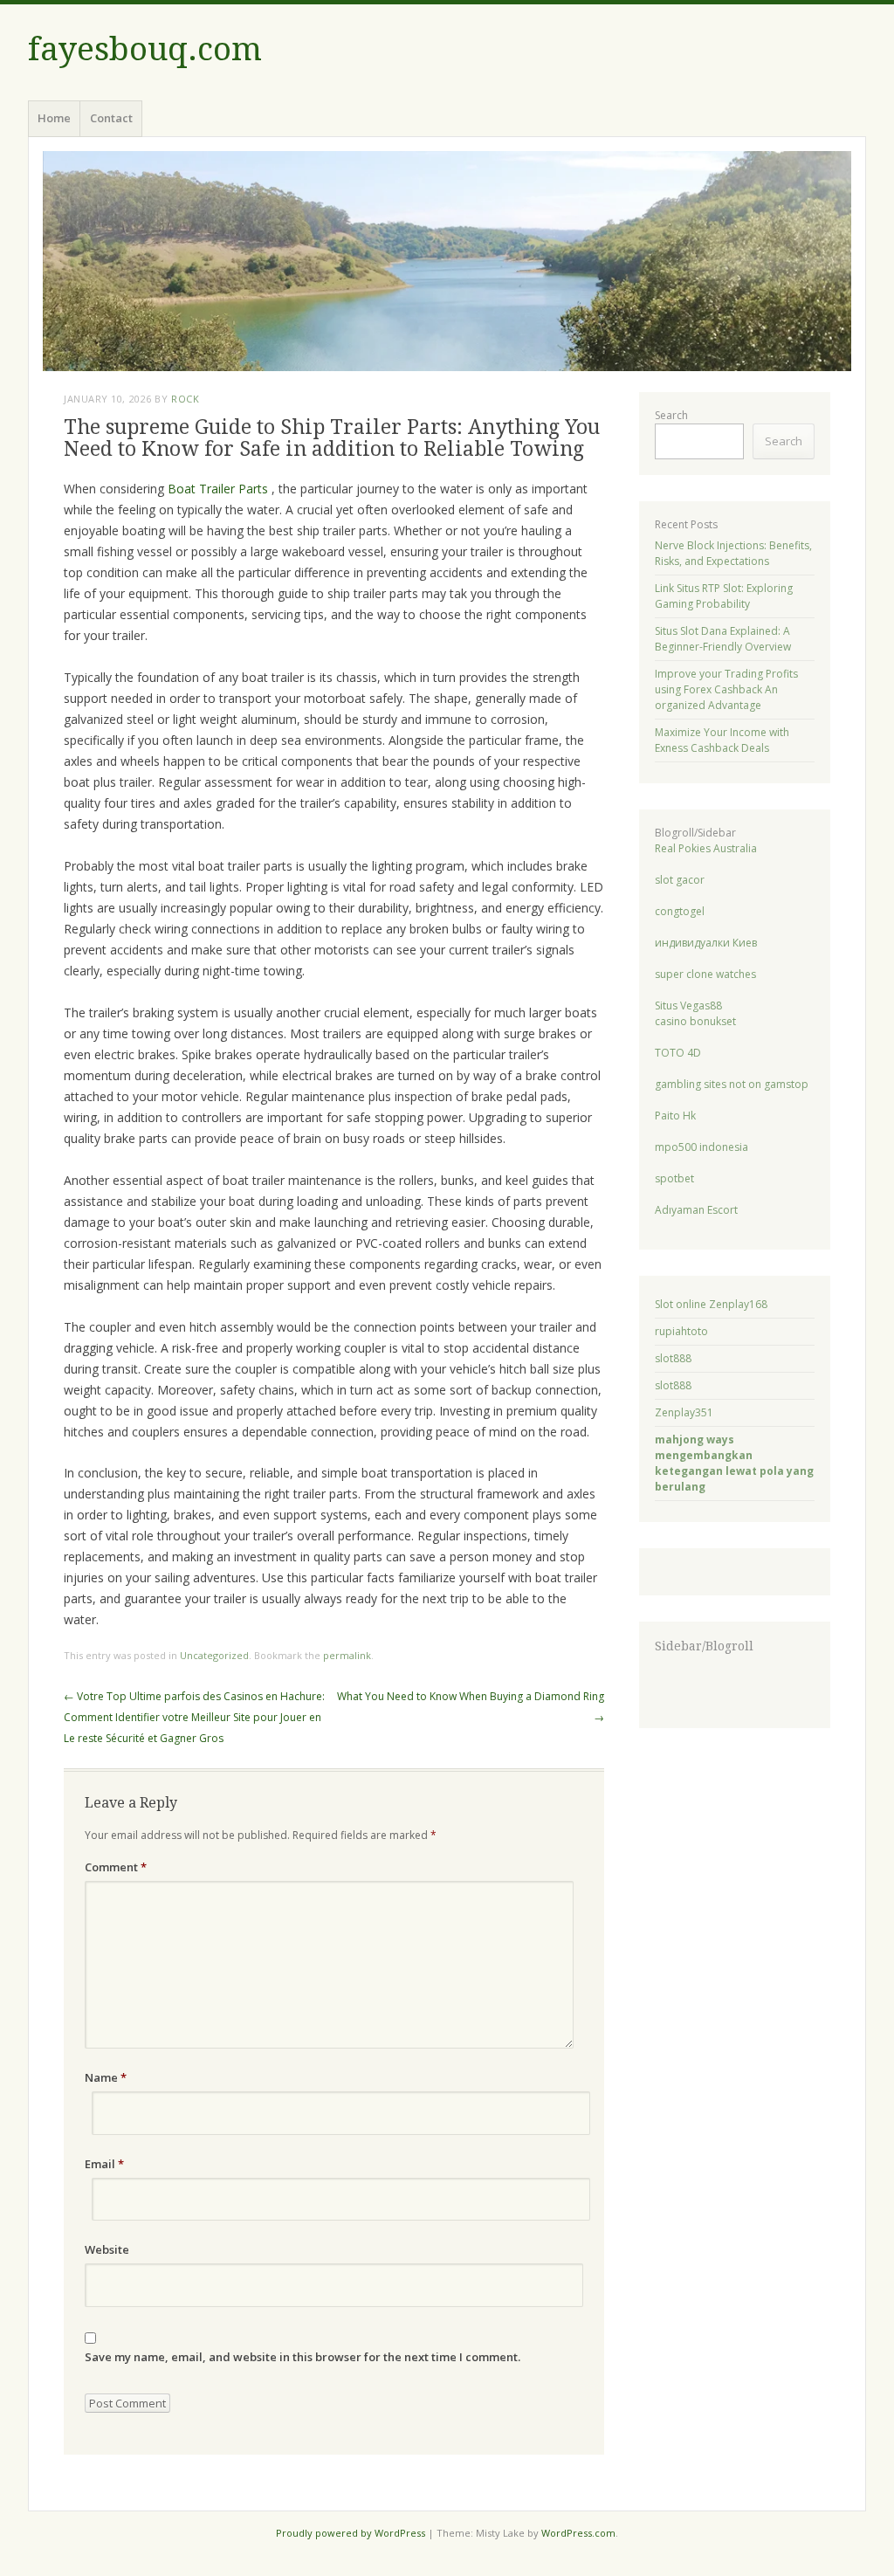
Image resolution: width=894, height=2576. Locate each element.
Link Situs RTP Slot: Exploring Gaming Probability (724, 596)
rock (185, 399)
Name (106, 2077)
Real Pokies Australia (706, 848)
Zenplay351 (684, 1412)
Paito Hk (675, 1116)
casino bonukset (695, 1021)
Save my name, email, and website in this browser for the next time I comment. (303, 2357)
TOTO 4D (678, 1053)
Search (671, 415)
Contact (111, 118)
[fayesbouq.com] (447, 261)
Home (54, 118)
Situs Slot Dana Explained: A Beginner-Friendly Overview (723, 639)
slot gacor (680, 880)
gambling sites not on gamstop (732, 1084)
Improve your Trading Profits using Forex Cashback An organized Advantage (726, 689)
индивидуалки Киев (706, 943)
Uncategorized (214, 1655)
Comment (116, 1867)
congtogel (680, 911)
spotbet (674, 1178)
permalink (347, 1655)
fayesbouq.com (145, 49)
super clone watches (705, 974)
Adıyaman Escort (696, 1210)
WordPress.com (578, 2533)
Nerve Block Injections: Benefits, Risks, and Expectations (733, 553)
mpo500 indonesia (701, 1147)
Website (107, 2249)
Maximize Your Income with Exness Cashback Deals (722, 740)
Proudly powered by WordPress (351, 2533)
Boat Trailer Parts (218, 489)
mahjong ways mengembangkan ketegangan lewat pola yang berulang (734, 1463)
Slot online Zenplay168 (711, 1304)
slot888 (673, 1358)
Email (104, 2164)
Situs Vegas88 (688, 1006)
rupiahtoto (681, 1331)
